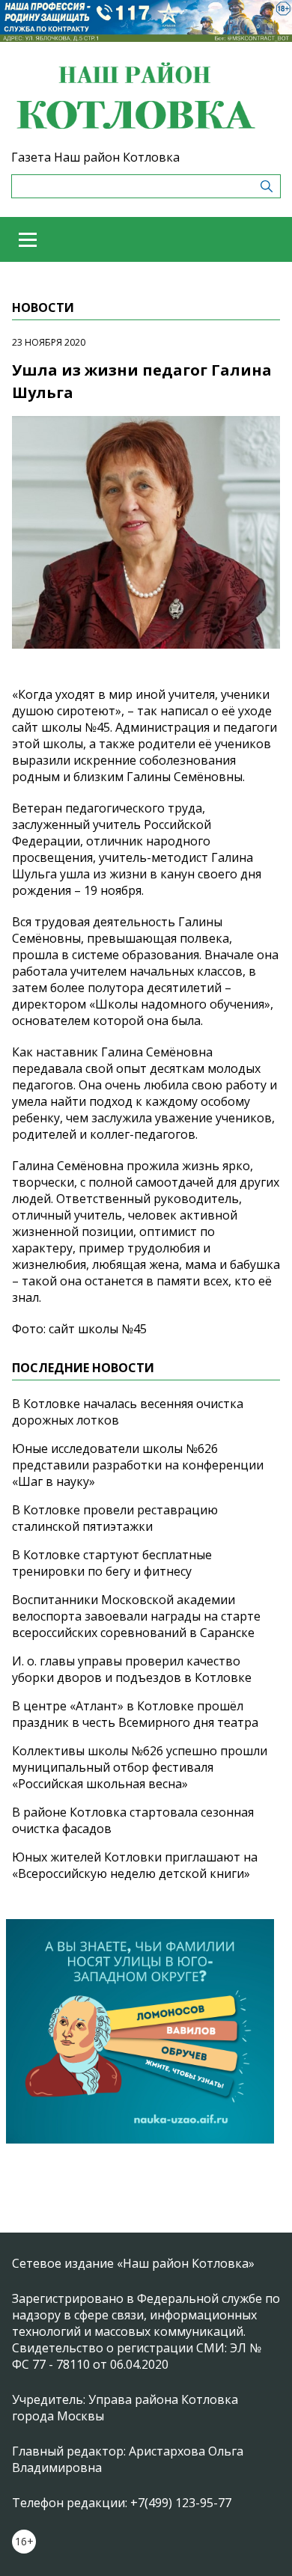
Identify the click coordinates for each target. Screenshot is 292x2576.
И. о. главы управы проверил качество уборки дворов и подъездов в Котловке (132, 1669)
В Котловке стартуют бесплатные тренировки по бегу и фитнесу (112, 1563)
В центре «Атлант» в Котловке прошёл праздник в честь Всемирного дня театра (135, 1714)
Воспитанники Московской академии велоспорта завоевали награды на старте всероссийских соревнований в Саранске (136, 1616)
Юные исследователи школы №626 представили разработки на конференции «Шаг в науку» (138, 1465)
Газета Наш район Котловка (95, 157)
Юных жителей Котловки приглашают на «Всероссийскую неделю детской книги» (135, 1865)
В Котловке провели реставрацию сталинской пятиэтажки (115, 1518)
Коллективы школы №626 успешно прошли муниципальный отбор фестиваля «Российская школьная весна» (140, 1767)
